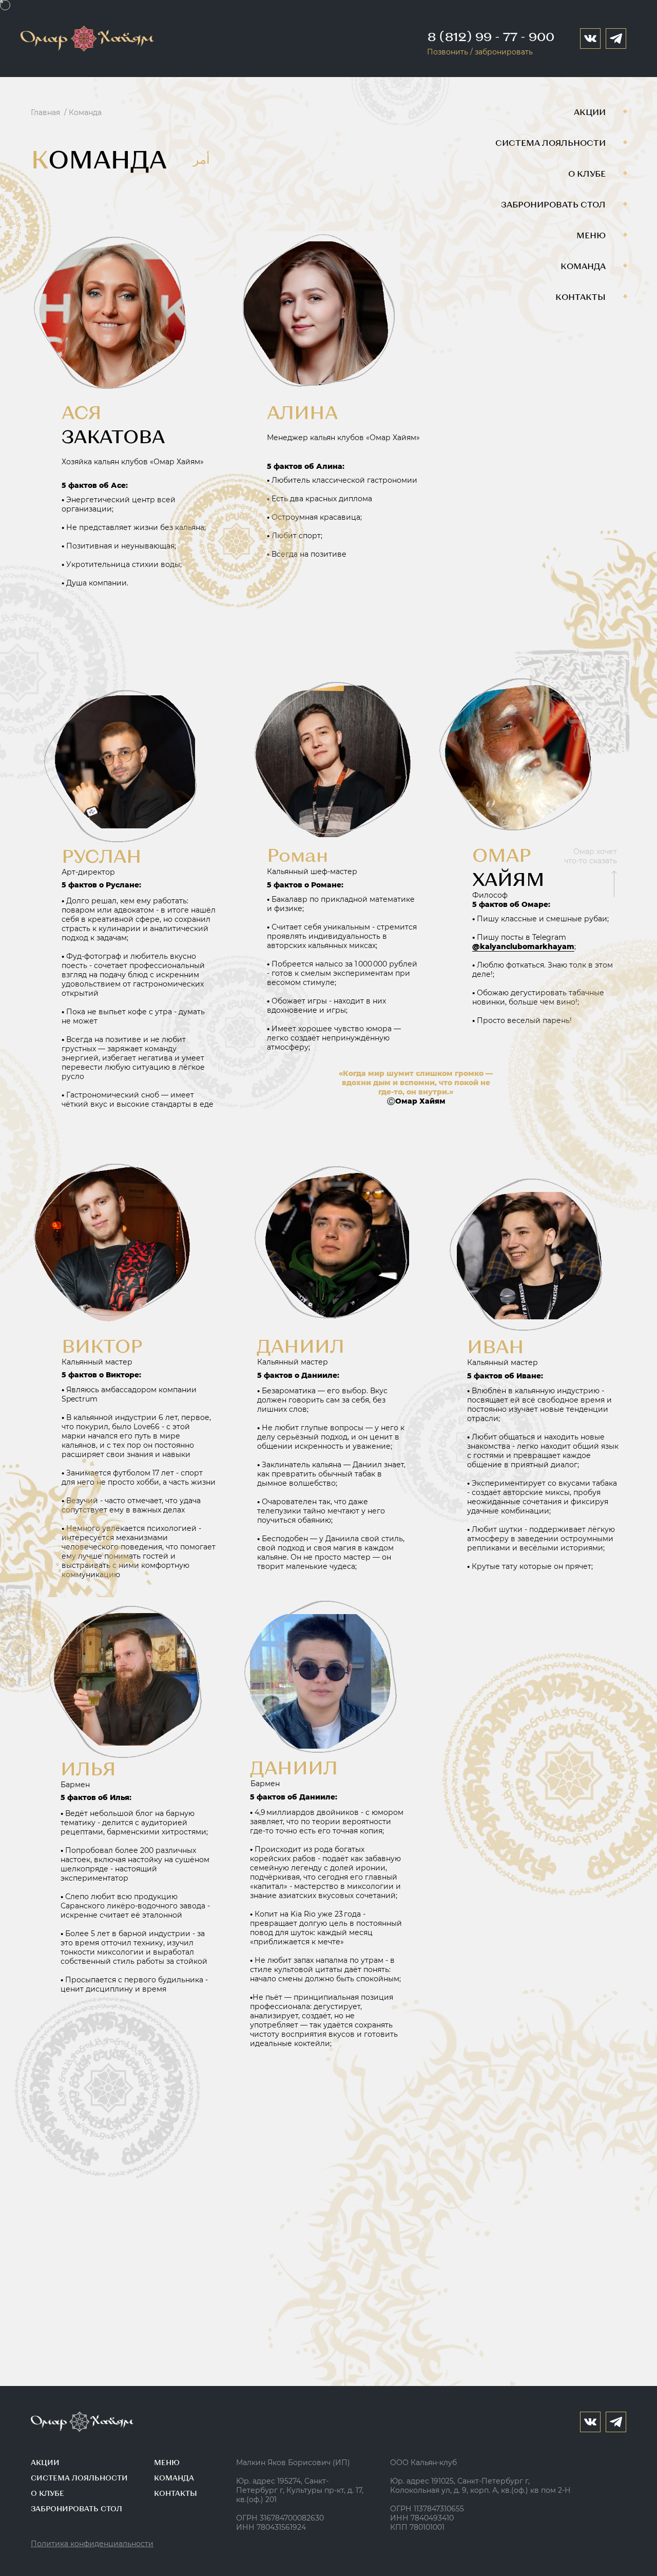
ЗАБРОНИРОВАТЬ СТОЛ (553, 204)
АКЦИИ (590, 112)
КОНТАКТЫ (581, 297)
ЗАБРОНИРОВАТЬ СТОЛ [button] (76, 2508)
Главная (45, 112)
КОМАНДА (583, 266)
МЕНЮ (591, 235)
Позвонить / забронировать (480, 52)
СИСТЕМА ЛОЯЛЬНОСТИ (550, 143)
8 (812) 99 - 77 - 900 (491, 36)
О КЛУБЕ (587, 173)
